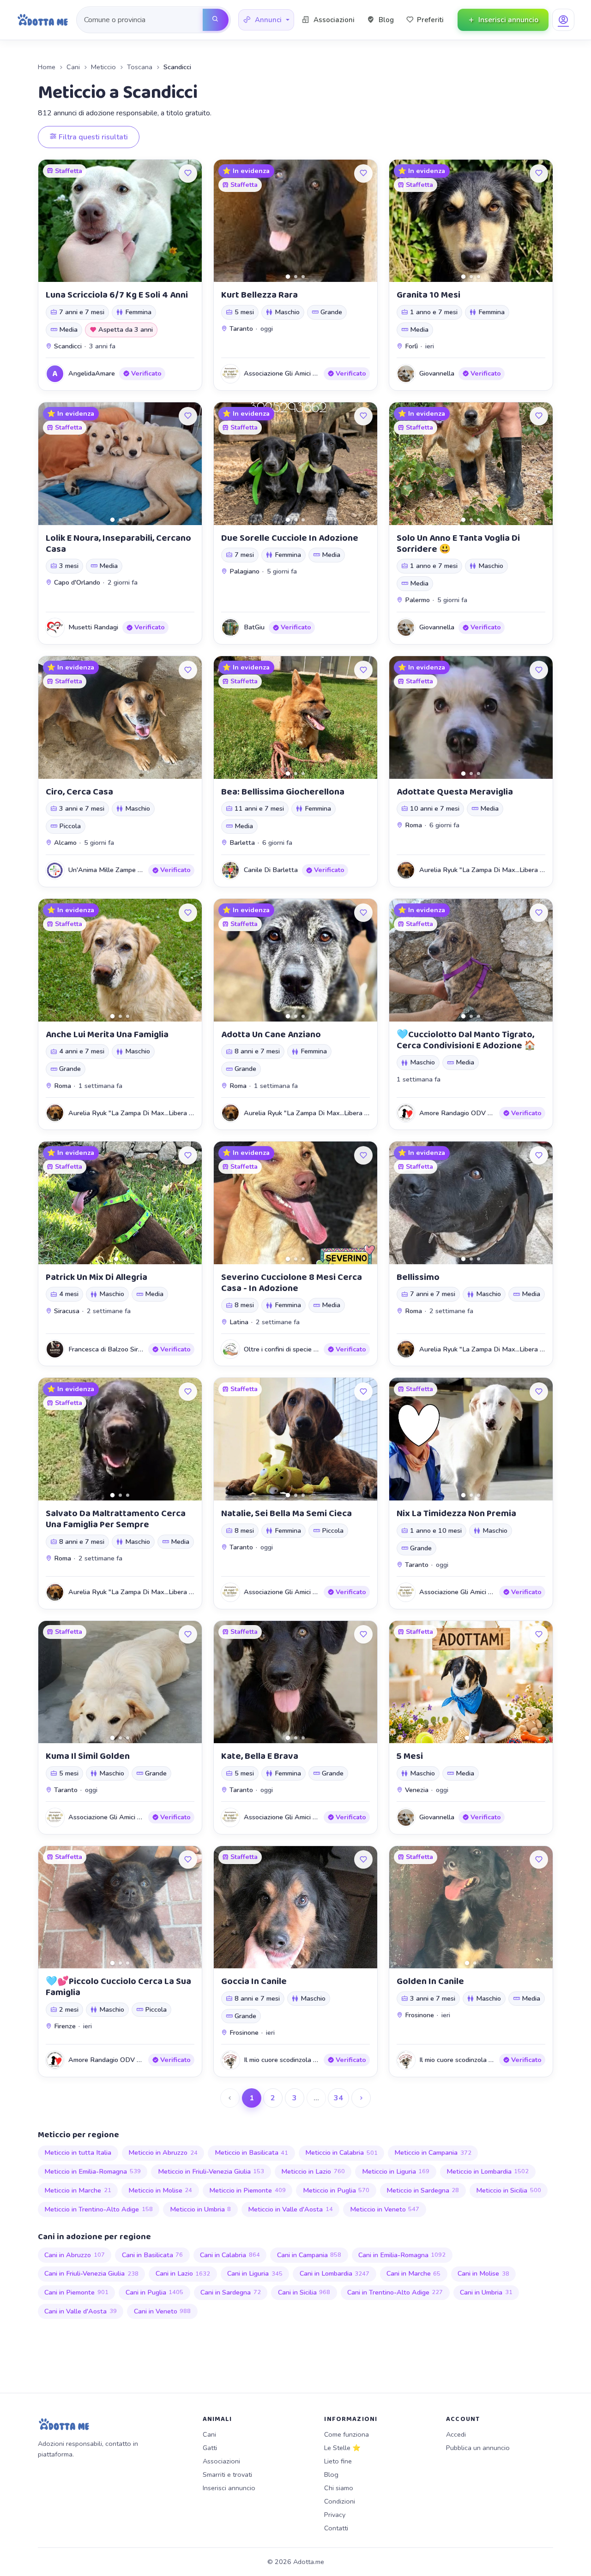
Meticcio (103, 67)
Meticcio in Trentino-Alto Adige (99, 2209)
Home (47, 67)
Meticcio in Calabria (341, 2152)
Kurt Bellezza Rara (259, 295)
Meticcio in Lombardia (488, 2171)
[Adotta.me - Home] (43, 20)
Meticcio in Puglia (336, 2190)
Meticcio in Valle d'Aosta (290, 2209)
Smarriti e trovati (227, 2474)
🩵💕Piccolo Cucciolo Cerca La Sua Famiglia (118, 1987)
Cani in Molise (483, 2273)
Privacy (335, 2515)
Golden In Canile (430, 1981)
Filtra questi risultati (92, 137)
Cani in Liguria (255, 2273)
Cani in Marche (414, 2273)
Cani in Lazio (183, 2273)
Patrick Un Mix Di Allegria (96, 1277)
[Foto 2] (296, 277)
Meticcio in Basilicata (252, 2152)
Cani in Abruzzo (75, 2255)
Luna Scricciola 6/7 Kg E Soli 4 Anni (117, 295)
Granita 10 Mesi (428, 295)
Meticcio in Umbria (201, 2209)
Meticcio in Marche (78, 2190)
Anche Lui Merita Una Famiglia (107, 1034)
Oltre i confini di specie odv (284, 1349)
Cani (73, 67)
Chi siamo (339, 2488)
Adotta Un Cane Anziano (271, 1034)
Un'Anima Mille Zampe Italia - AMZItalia (129, 870)
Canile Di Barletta (271, 870)
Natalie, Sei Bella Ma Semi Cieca (286, 1513)
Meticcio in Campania (433, 2152)
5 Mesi (410, 1756)
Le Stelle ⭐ (342, 2448)
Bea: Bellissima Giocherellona (283, 792)
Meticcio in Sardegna (423, 2190)
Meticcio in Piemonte (247, 2190)
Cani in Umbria (486, 2292)
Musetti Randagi (93, 627)
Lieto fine (338, 2461)
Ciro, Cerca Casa (79, 792)
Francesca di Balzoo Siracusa (112, 1349)
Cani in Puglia (155, 2292)
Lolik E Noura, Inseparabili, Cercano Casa (118, 544)
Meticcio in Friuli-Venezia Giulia (211, 2171)
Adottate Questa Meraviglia (455, 792)
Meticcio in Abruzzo (163, 2152)
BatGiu (254, 627)
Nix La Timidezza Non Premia (456, 1513)
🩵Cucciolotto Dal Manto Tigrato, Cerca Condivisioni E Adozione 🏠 (466, 1040)
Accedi (456, 2434)
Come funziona (347, 2434)
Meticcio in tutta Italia (78, 2152)
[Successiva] (361, 2098)
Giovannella (437, 373)
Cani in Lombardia (335, 2273)
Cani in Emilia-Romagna (402, 2255)
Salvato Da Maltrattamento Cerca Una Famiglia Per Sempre (116, 1519)
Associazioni (221, 2461)
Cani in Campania (309, 2255)
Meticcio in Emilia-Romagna (93, 2171)
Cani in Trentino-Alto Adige (395, 2292)
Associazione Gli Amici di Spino (290, 373)
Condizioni (340, 2501)
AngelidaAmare (92, 373)
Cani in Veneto (163, 2311)
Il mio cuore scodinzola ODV (286, 2060)
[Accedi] (563, 20)
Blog (331, 2474)
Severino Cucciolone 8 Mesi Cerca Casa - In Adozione (292, 1283)
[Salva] (188, 173)
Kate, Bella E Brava (260, 1756)
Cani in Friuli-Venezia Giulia (91, 2273)
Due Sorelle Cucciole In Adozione (290, 538)
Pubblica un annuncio (478, 2448)
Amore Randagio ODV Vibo (460, 1113)
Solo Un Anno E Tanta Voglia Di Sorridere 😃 (458, 544)
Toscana (140, 67)
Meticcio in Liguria (396, 2171)
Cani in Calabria (230, 2255)
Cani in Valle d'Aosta (81, 2311)
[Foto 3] (303, 277)
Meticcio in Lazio (313, 2171)
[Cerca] (216, 20)
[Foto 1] (288, 277)
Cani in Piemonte (76, 2292)
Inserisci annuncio (229, 2488)
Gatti (210, 2448)
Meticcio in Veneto (385, 2209)
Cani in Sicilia (304, 2292)
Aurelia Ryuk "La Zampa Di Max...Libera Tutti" (488, 870)
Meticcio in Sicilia (509, 2190)
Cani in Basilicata (153, 2255)
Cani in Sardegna (231, 2292)
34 (338, 2098)
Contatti (336, 2528)
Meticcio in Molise (160, 2190)
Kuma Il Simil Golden (88, 1756)
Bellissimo (418, 1277)
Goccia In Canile (254, 1981)
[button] (266, 20)
